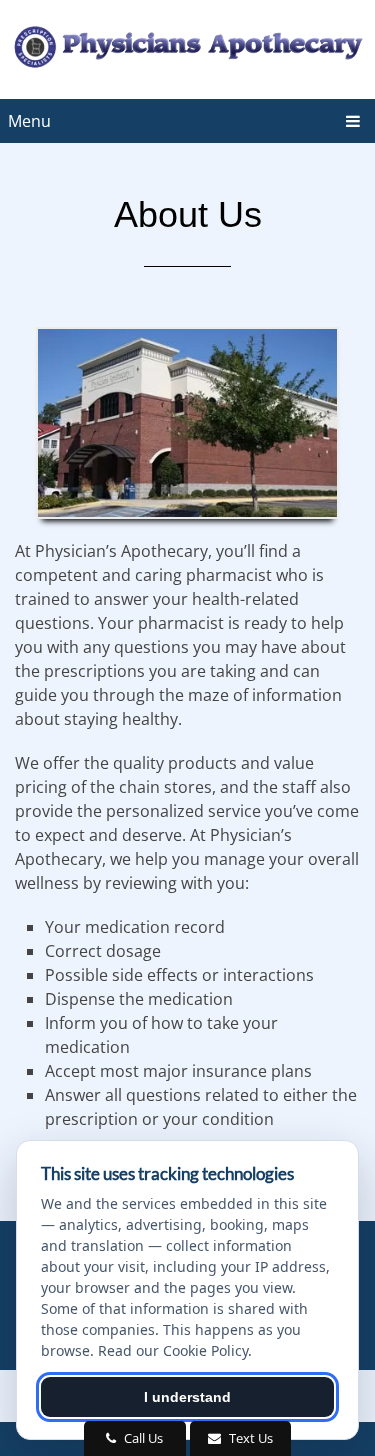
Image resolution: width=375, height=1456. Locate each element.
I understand (187, 1397)
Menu (29, 121)
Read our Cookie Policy (173, 1350)
